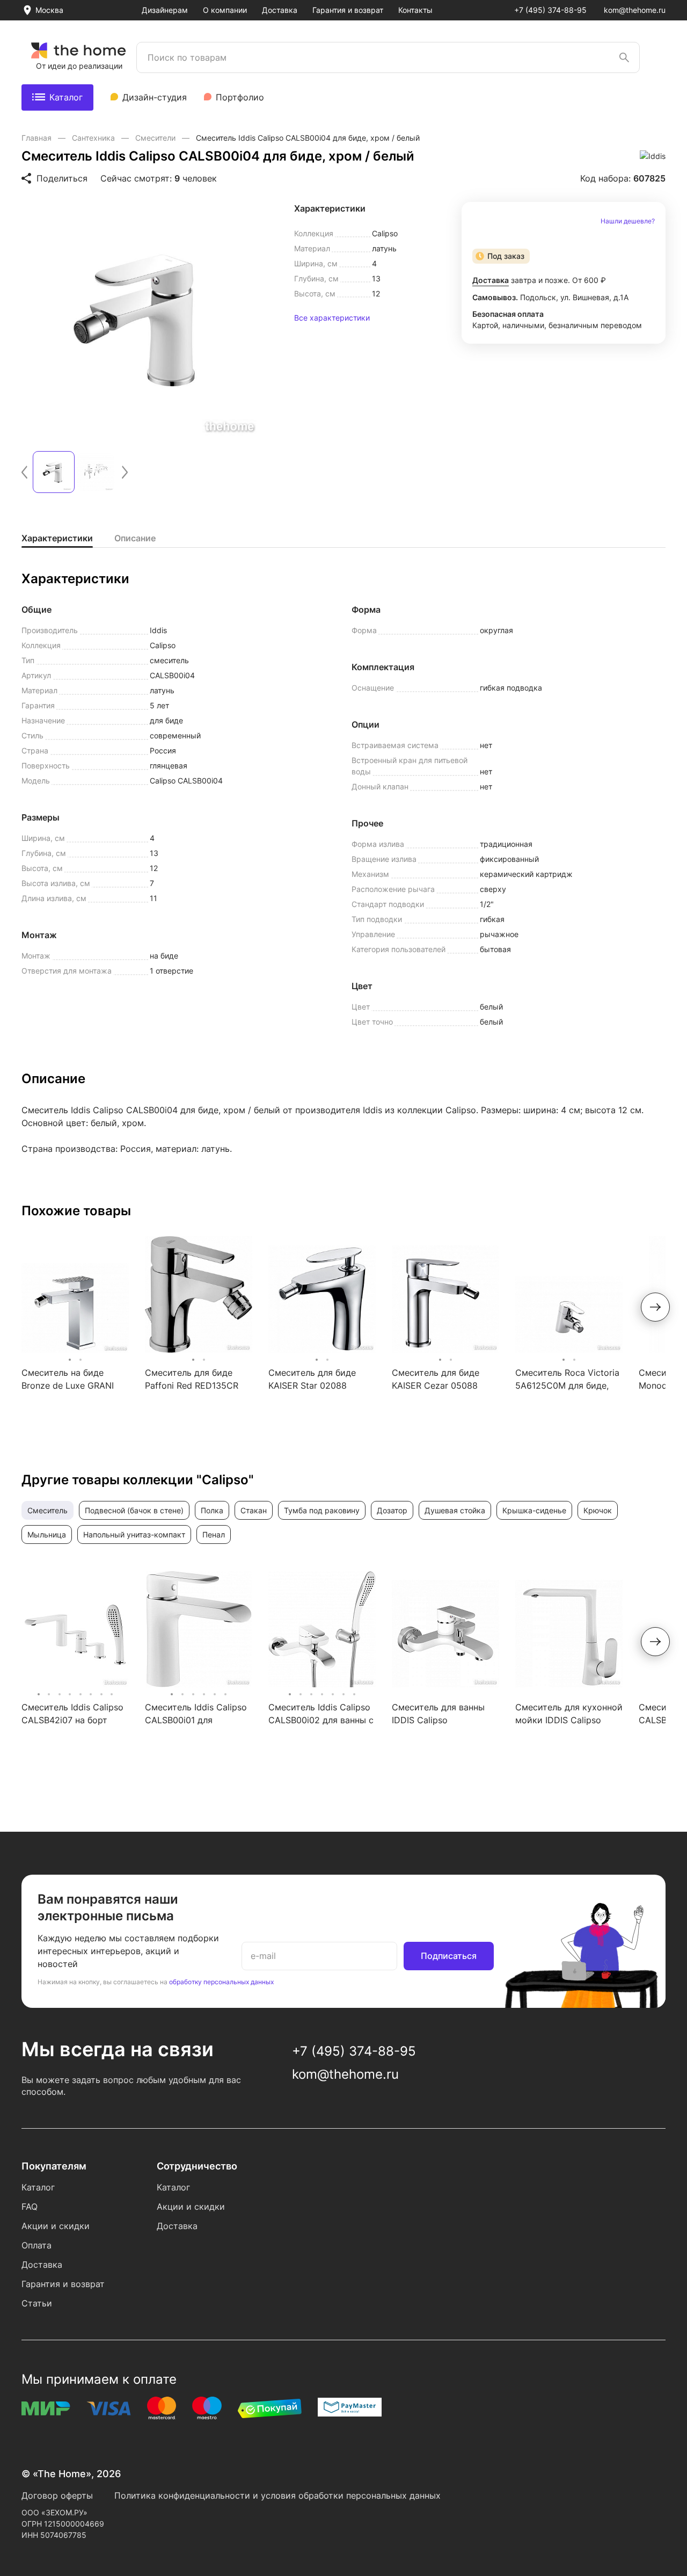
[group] (142, 320)
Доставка (280, 10)
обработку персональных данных (221, 1982)
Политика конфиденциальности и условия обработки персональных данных (277, 2495)
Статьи (37, 2303)
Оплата (36, 2245)
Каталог (66, 97)
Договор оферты (57, 2495)
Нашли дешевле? (628, 221)
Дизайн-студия (155, 97)
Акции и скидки (56, 2226)
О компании (225, 10)
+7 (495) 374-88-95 (550, 10)
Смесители (156, 138)
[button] (24, 472)
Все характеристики (332, 318)
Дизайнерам (165, 10)
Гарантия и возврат (348, 10)
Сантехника (94, 138)
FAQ (30, 2207)
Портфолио (240, 97)
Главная (38, 138)
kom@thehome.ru (635, 10)
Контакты (415, 10)
